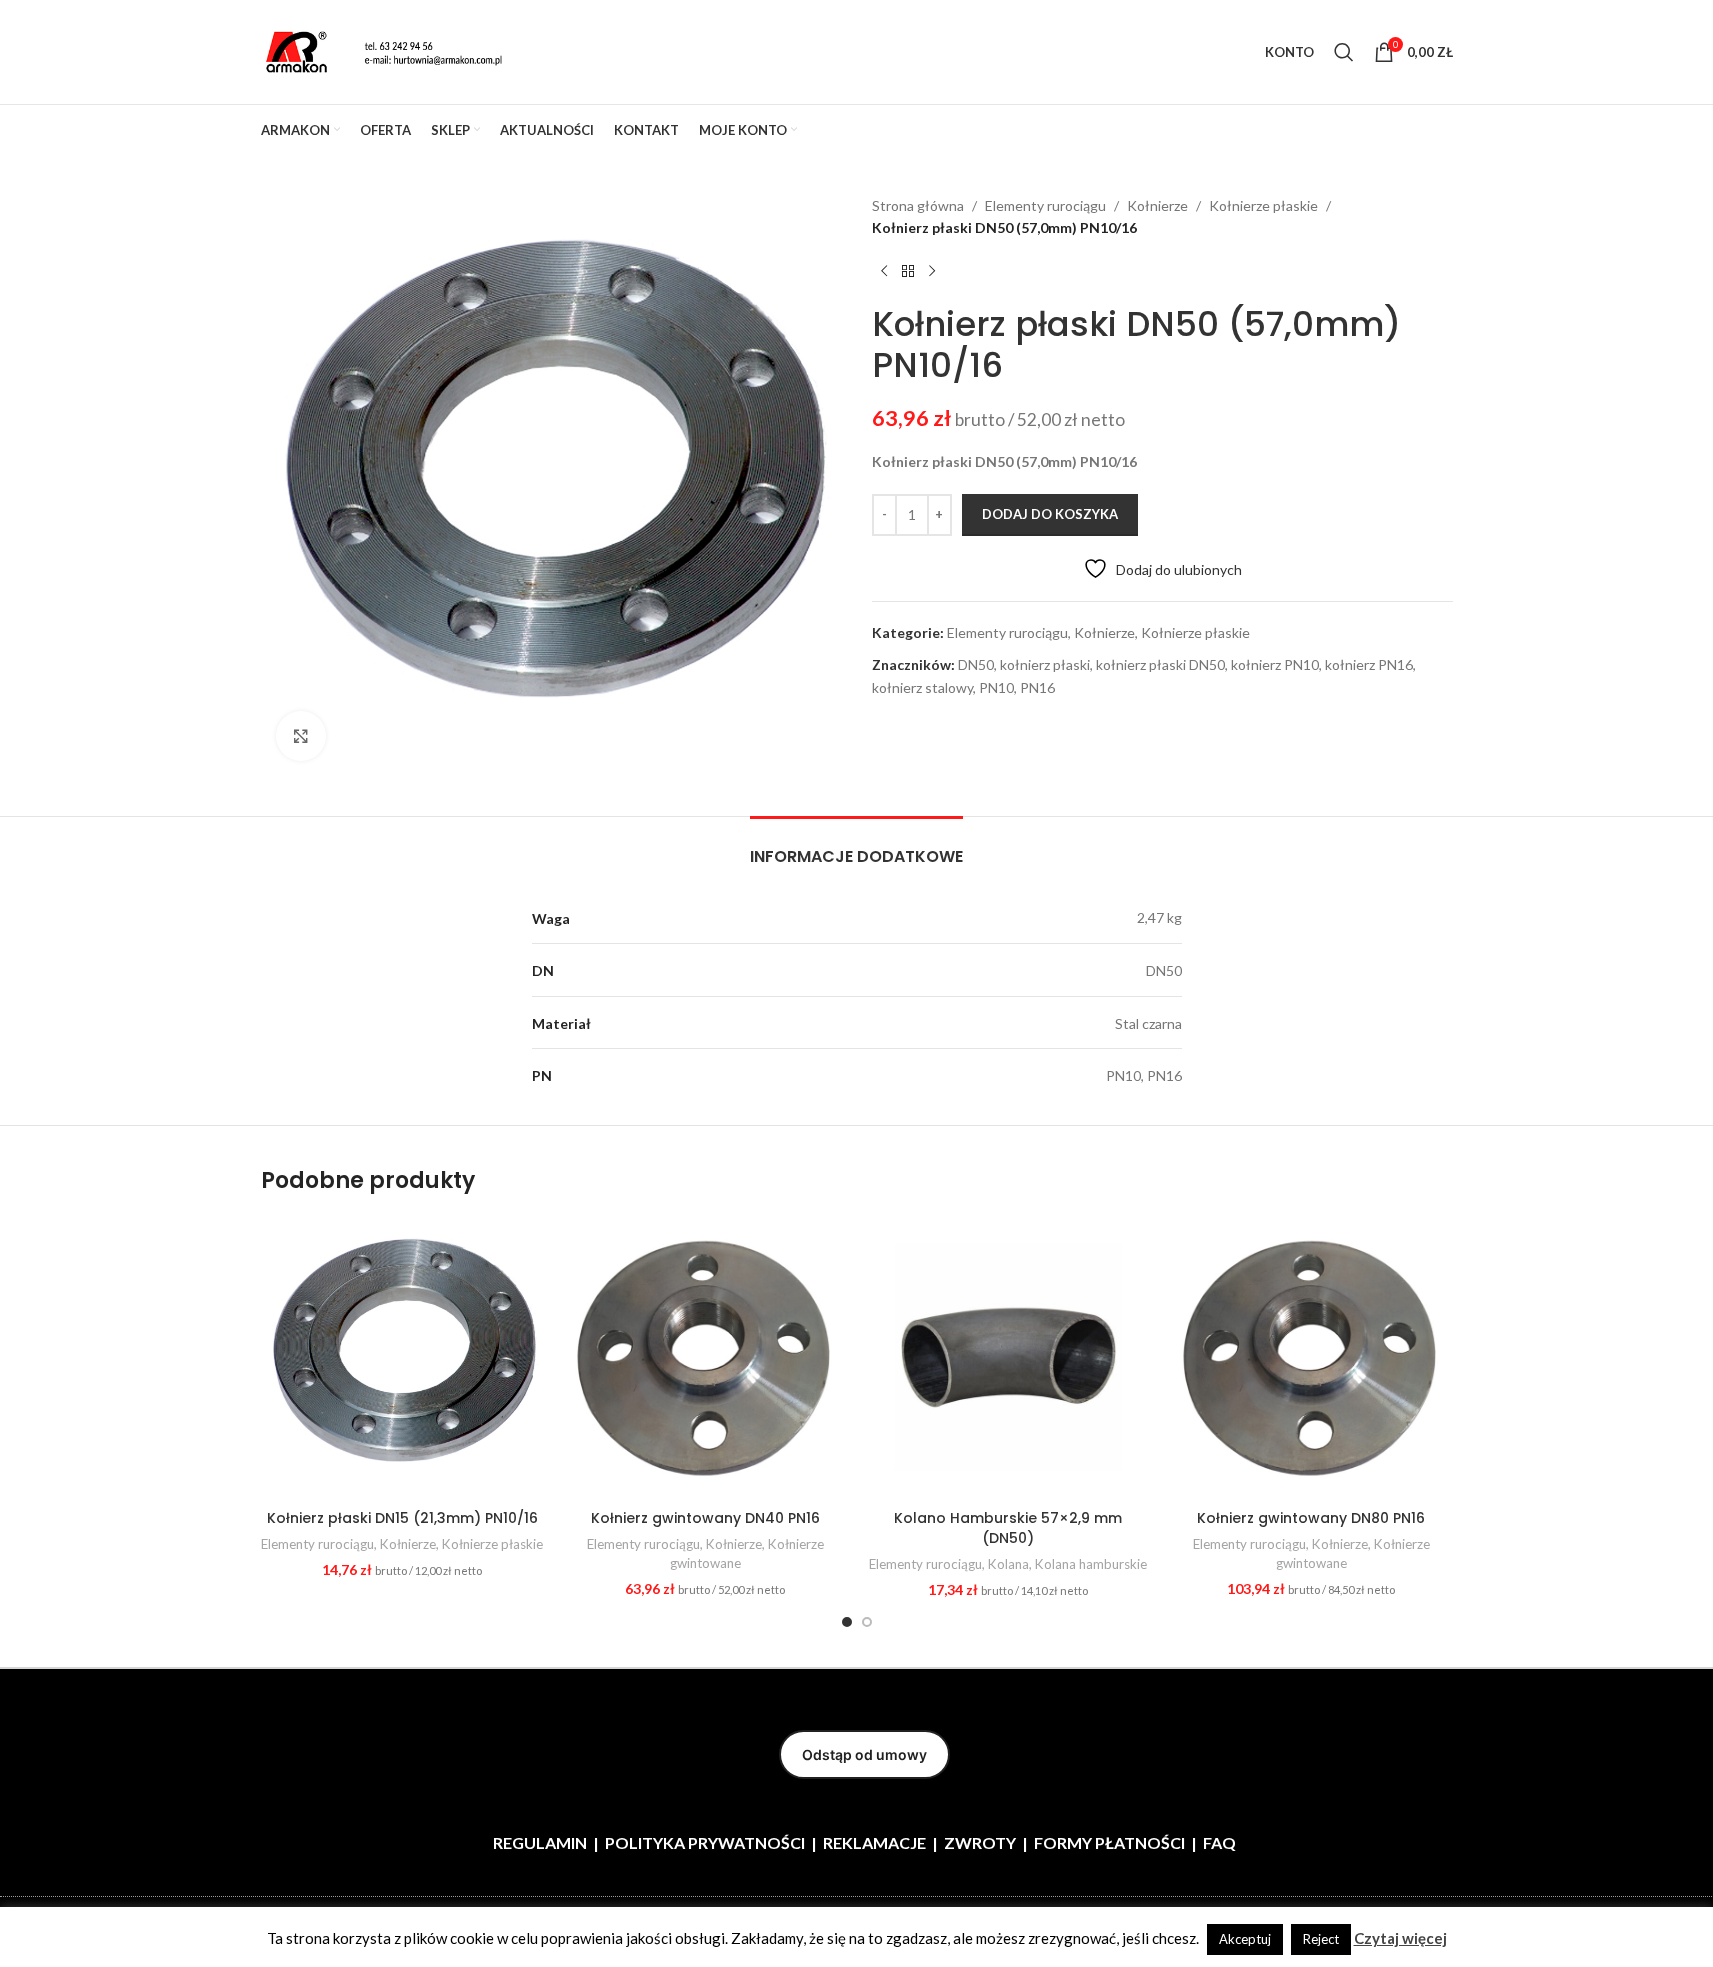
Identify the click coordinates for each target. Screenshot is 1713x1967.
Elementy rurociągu (1045, 205)
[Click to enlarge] (301, 736)
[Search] (1344, 52)
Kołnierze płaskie (1263, 205)
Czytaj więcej (1400, 1938)
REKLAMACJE (874, 1842)
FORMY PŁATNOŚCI (1109, 1842)
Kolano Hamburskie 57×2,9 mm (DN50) (1008, 1528)
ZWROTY (980, 1842)
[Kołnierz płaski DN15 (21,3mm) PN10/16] (402, 1358)
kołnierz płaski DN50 (1160, 664)
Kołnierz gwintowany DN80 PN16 (1311, 1518)
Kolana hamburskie (1091, 1564)
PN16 (1037, 687)
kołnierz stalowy (922, 687)
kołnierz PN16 (1369, 664)
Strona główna (918, 205)
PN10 (996, 687)
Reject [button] (1321, 1939)
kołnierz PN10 (1275, 664)
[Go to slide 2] (867, 1622)
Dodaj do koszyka (1050, 514)
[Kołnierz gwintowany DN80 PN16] (1311, 1358)
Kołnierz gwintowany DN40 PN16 (705, 1518)
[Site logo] (386, 50)
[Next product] (932, 272)
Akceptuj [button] (1245, 1939)
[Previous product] (884, 272)
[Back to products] (908, 272)
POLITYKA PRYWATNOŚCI (705, 1842)
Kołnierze (1157, 205)
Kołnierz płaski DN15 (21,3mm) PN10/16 (402, 1518)
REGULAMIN (540, 1842)
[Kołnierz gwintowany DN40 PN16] (705, 1358)
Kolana (1008, 1564)
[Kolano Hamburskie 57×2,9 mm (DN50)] (1008, 1358)
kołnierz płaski (1045, 664)
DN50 (976, 664)
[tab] (856, 846)
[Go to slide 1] (847, 1622)
